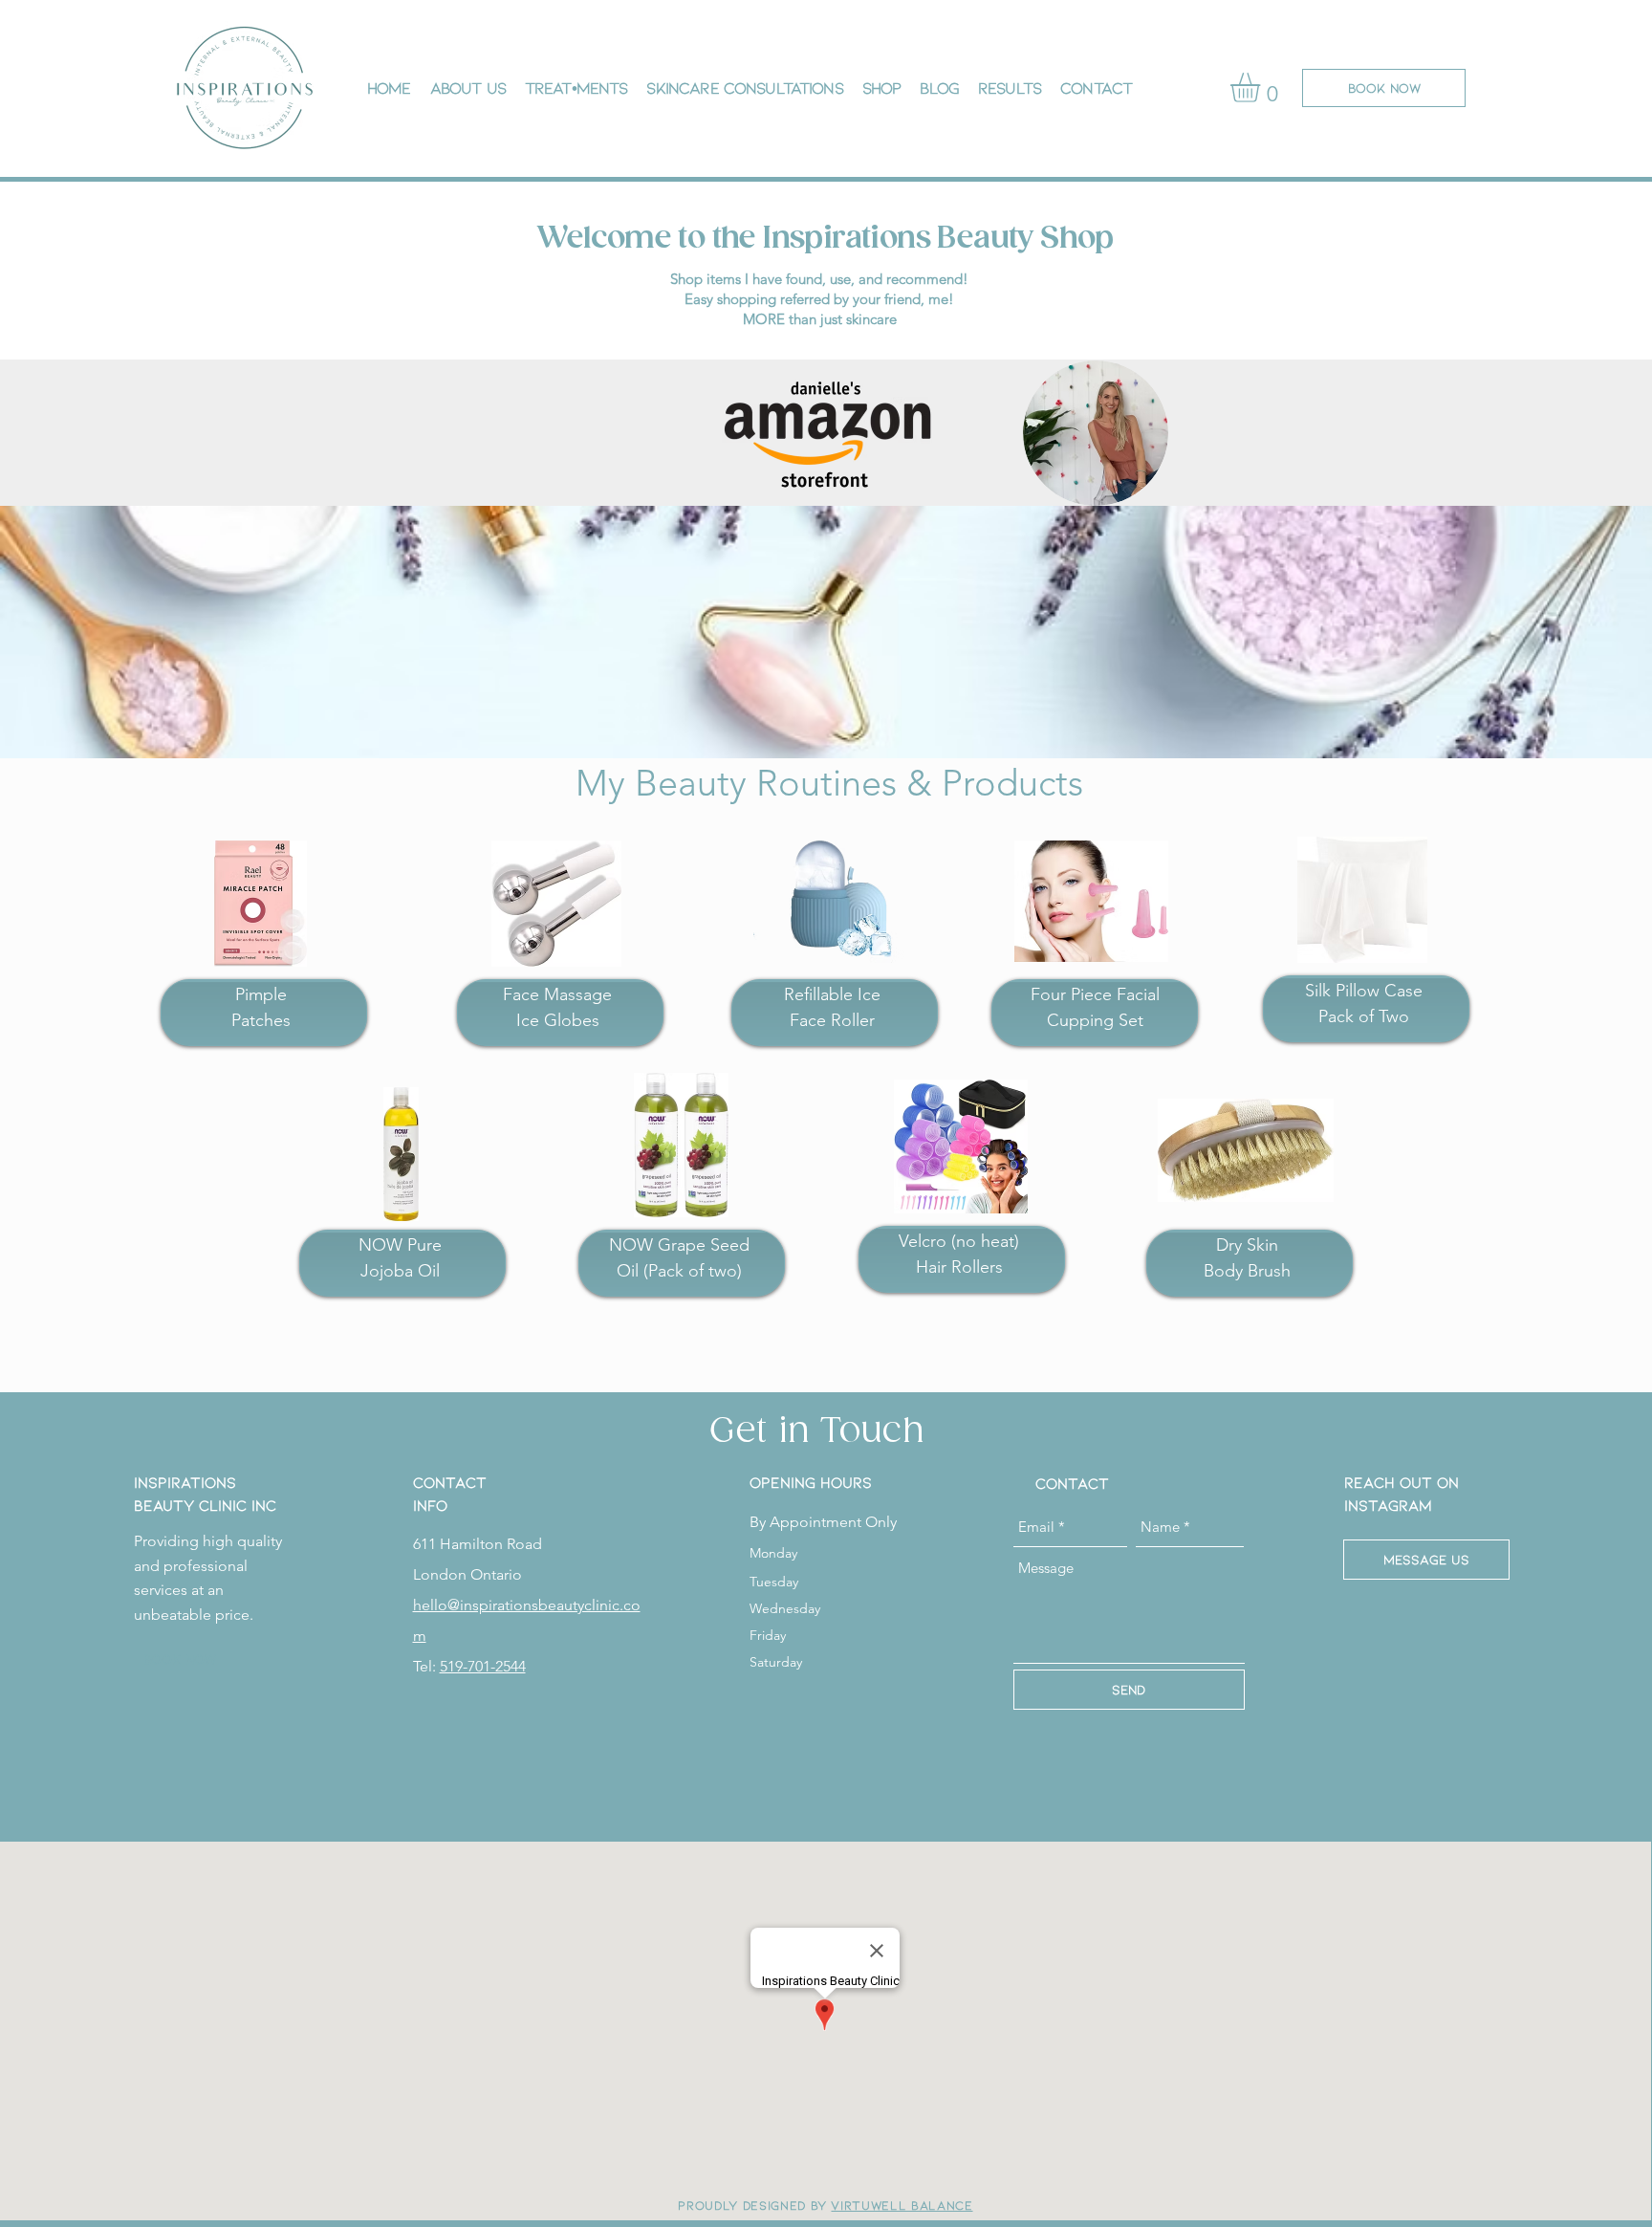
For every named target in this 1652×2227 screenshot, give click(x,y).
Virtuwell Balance (902, 2205)
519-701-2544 (483, 1666)
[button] (1262, 87)
